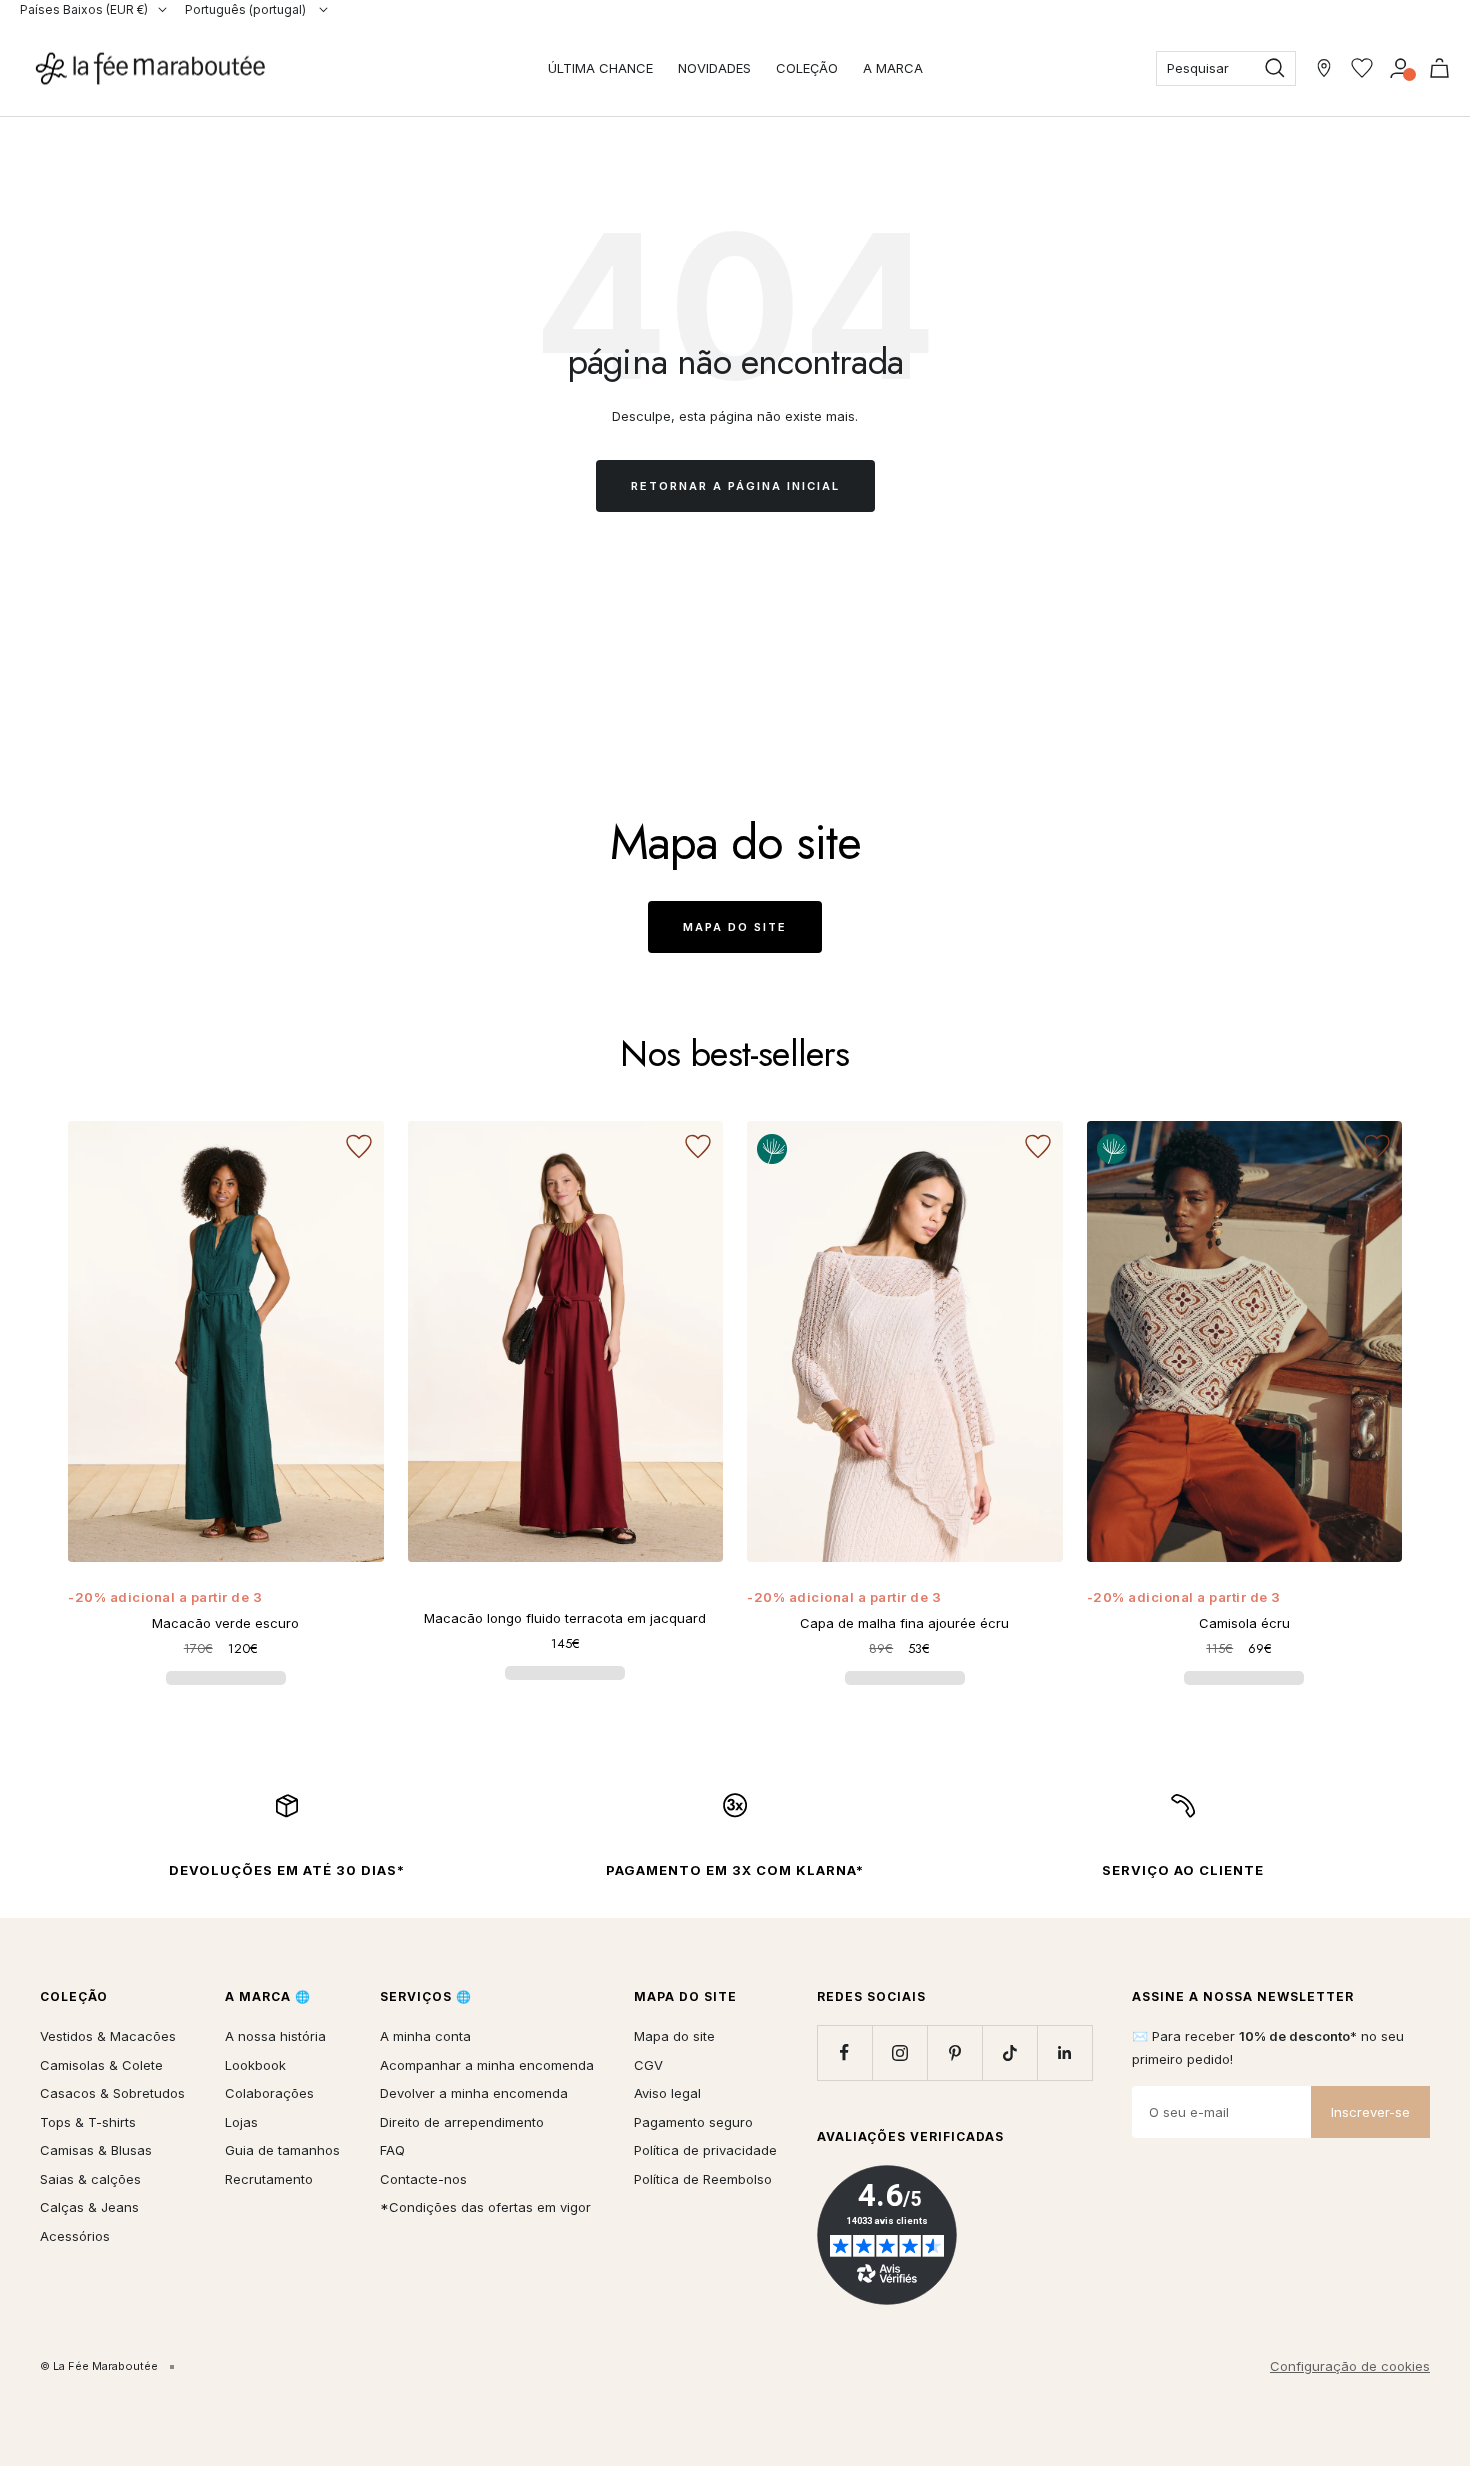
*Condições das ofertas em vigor (485, 2207)
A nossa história (275, 2036)
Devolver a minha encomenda (474, 2093)
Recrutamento (269, 2179)
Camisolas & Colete (101, 2065)
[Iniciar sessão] (1400, 68)
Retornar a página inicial (735, 486)
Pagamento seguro (693, 2122)
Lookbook (255, 2065)
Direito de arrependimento (462, 2122)
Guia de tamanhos (282, 2150)
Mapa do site (735, 927)
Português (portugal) (247, 9)
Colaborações (269, 2093)
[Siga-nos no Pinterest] (954, 2052)
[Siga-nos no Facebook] (844, 2052)
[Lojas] (1324, 68)
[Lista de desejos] (1362, 68)
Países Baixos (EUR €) (84, 9)
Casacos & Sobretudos (112, 2093)
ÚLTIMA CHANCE (600, 68)
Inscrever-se (1370, 2112)
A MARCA (893, 68)
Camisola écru (1244, 1623)
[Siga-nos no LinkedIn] (1064, 2052)
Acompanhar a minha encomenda (487, 2065)
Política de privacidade (705, 2150)
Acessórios (75, 2236)
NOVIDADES (714, 68)
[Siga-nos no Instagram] (899, 2052)
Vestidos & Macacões (108, 2036)
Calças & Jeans (89, 2207)
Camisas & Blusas (96, 2150)
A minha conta (425, 2036)
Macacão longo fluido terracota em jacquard (565, 1618)
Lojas (241, 2122)
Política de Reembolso (703, 2179)
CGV (648, 2065)
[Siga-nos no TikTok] (1009, 2052)
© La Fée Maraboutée (99, 2366)
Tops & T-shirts (88, 2122)
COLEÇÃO (807, 68)
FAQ (392, 2150)
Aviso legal (667, 2093)
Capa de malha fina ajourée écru (904, 1623)
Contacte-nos (423, 2179)
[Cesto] (1439, 68)
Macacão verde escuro (225, 1623)
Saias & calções (90, 2179)
